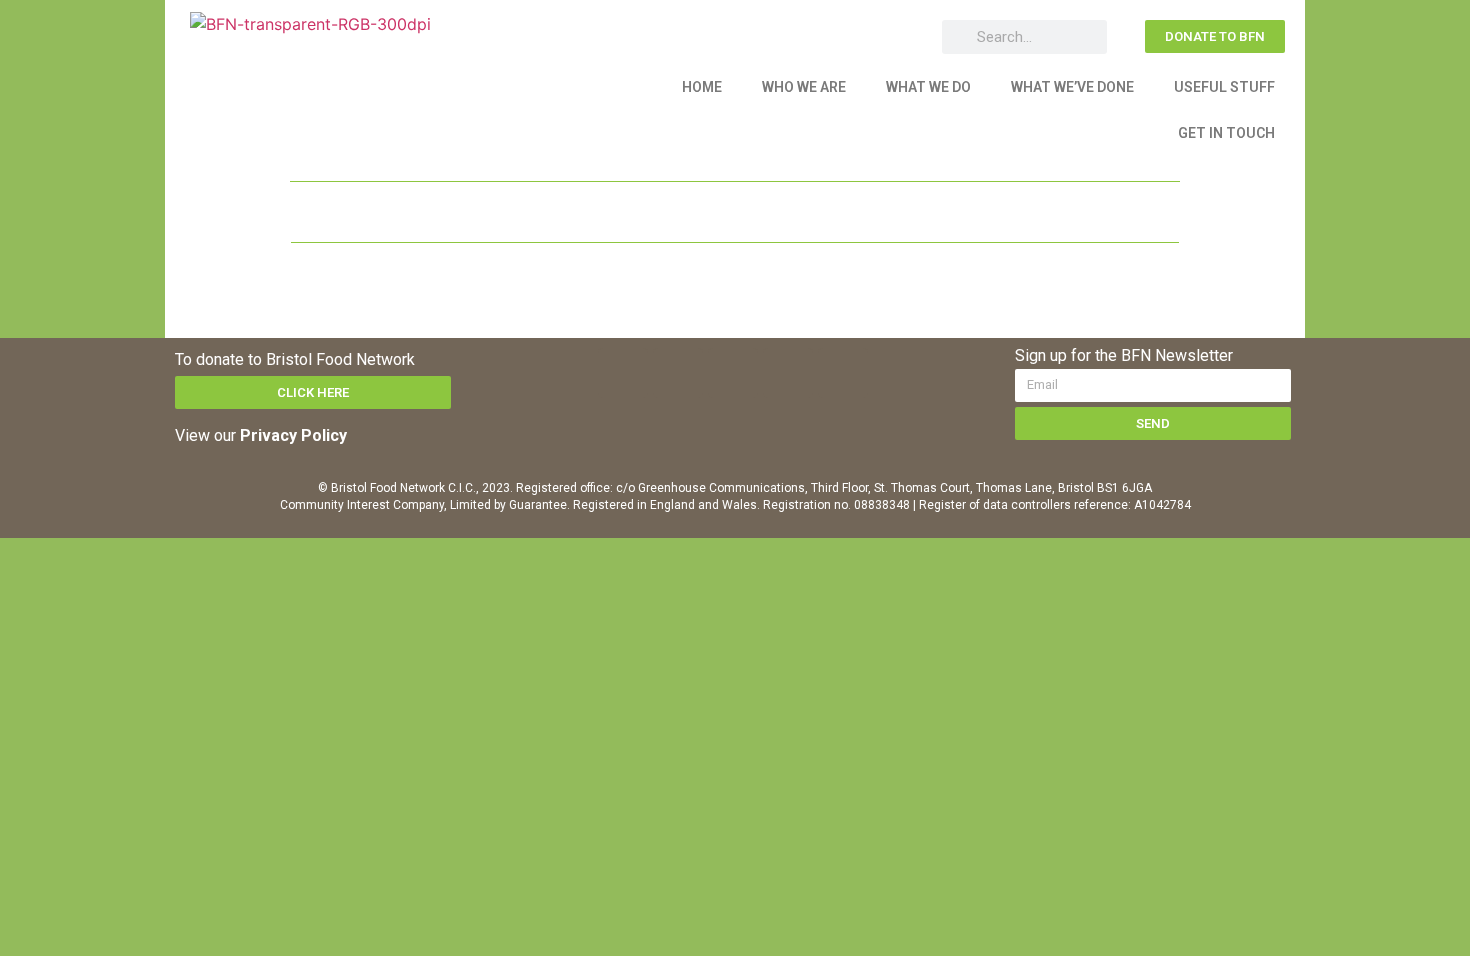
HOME (702, 87)
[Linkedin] (733, 373)
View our (261, 435)
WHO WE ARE (804, 87)
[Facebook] (623, 373)
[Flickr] (843, 373)
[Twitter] (678, 373)
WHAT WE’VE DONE (1072, 87)
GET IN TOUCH (1226, 133)
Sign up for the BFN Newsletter (1124, 356)
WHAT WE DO (928, 87)
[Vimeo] (788, 373)
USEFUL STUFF (1224, 87)
